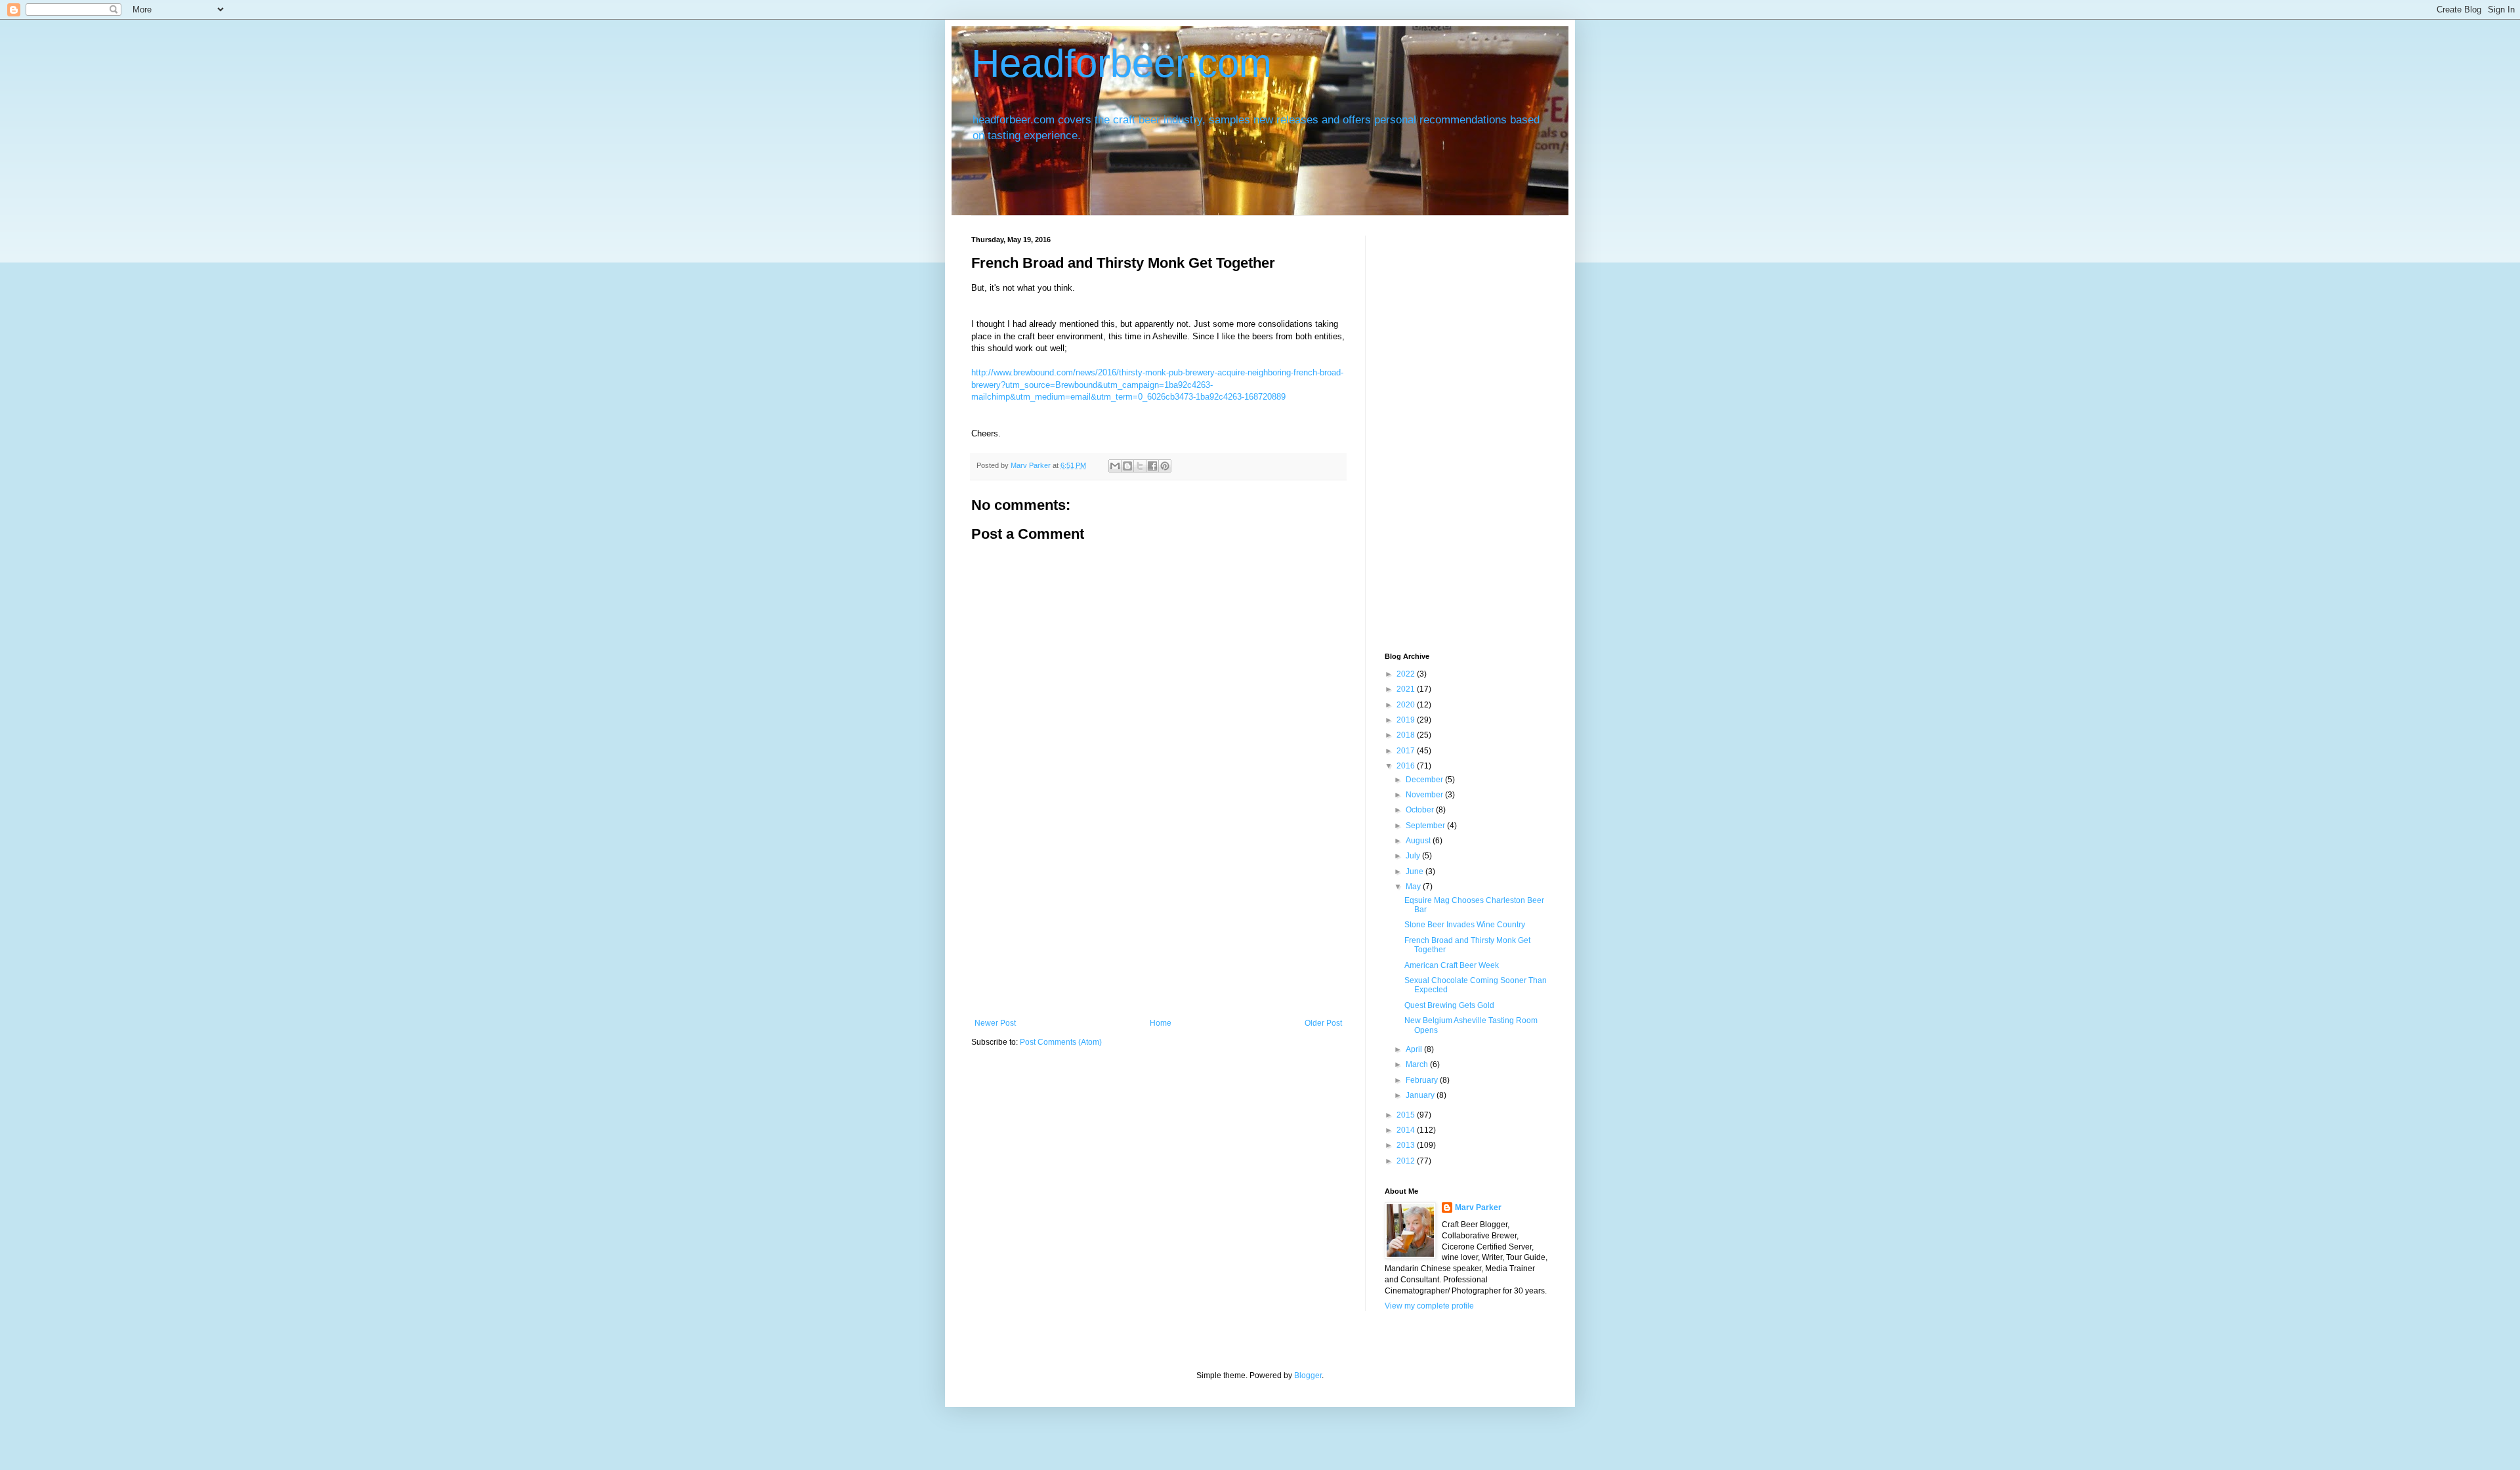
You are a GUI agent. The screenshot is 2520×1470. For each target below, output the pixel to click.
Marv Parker (1478, 1207)
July (1414, 856)
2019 (1407, 720)
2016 (1407, 766)
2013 (1407, 1145)
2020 (1407, 705)
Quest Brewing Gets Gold (1449, 1005)
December (1425, 780)
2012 (1407, 1161)
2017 (1407, 751)
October (1421, 810)
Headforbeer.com (1122, 63)
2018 (1407, 735)
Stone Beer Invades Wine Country (1465, 925)
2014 (1407, 1130)
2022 (1407, 674)
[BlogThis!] (1127, 466)
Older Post (1323, 1023)
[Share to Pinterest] (1165, 466)
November (1425, 795)
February (1423, 1080)
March (1418, 1064)
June (1416, 871)
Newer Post (995, 1023)
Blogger (1308, 1375)
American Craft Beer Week (1452, 965)
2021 (1407, 689)
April (1415, 1049)
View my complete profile (1429, 1306)
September (1426, 826)
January (1421, 1095)
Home (1161, 1023)
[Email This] (1115, 466)
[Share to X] (1140, 466)
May (1414, 887)
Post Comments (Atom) (1061, 1042)
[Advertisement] (1158, 920)
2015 (1407, 1115)
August (1419, 841)
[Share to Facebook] (1152, 466)
